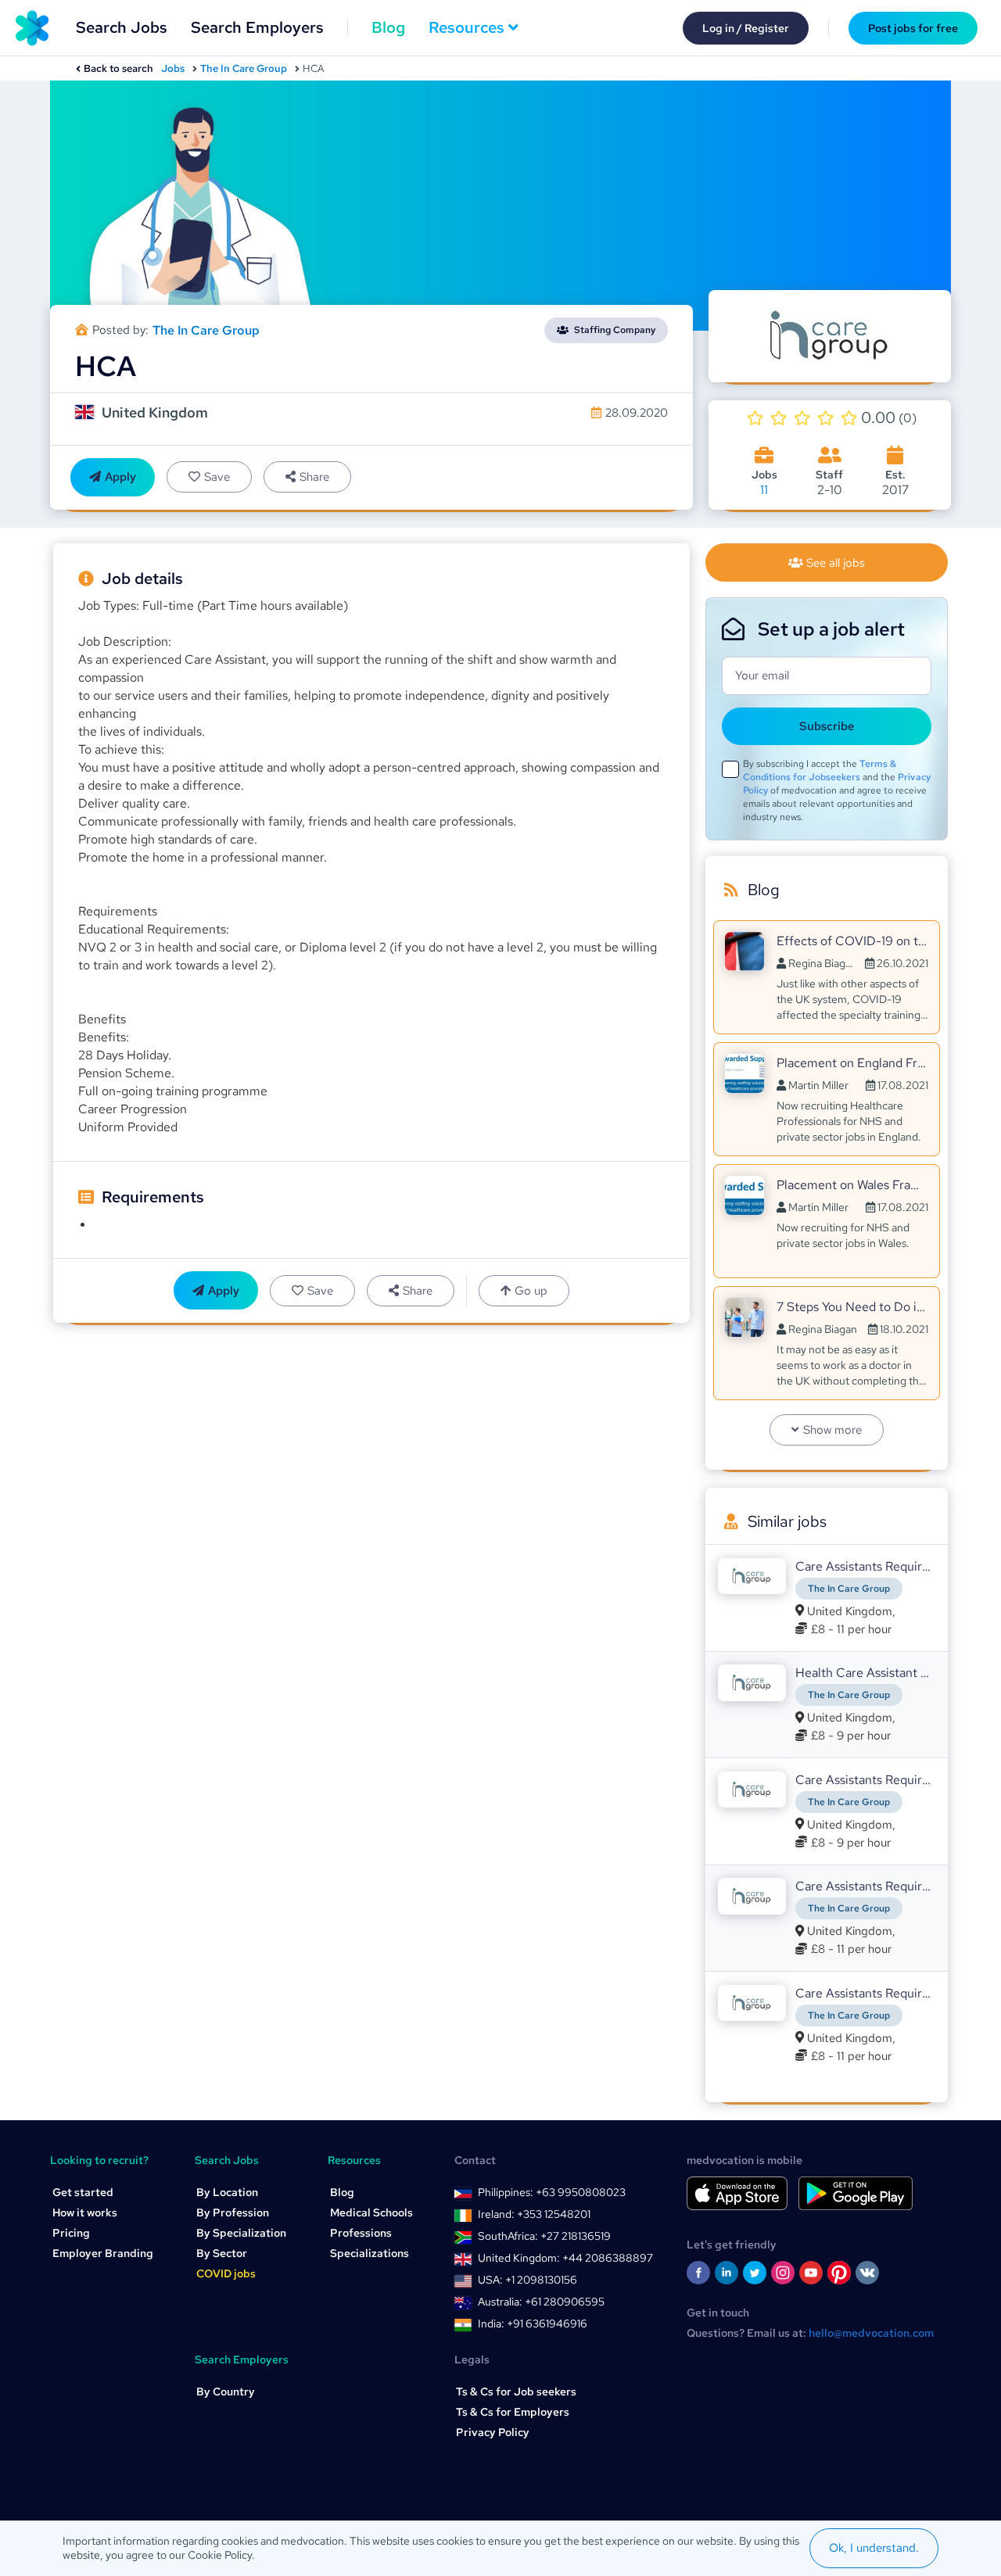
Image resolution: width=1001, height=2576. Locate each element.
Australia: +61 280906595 (541, 2302)
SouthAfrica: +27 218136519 (544, 2236)
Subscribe (827, 726)
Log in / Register (746, 28)
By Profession (233, 2212)
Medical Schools (371, 2212)
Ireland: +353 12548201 (534, 2214)
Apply (120, 477)
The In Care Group (244, 68)
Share (314, 477)
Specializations (370, 2253)
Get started (83, 2192)
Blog (388, 27)
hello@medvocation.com (871, 2333)
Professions (361, 2233)
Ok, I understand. (874, 2548)
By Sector (222, 2253)
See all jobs (836, 563)
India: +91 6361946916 (533, 2323)
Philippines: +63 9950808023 (552, 2192)
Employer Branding (103, 2253)
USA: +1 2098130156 (527, 2280)
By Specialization (241, 2233)
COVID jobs (226, 2273)
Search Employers (257, 27)
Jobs (173, 68)
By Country (226, 2391)
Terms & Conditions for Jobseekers (820, 770)
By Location (227, 2192)
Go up (531, 1291)
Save (217, 477)
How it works (85, 2212)
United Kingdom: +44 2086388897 (565, 2258)
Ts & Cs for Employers (513, 2412)
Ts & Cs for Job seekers (516, 2391)
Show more (832, 1430)
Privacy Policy (493, 2432)
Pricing (71, 2233)
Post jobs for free (913, 28)
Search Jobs (122, 27)
